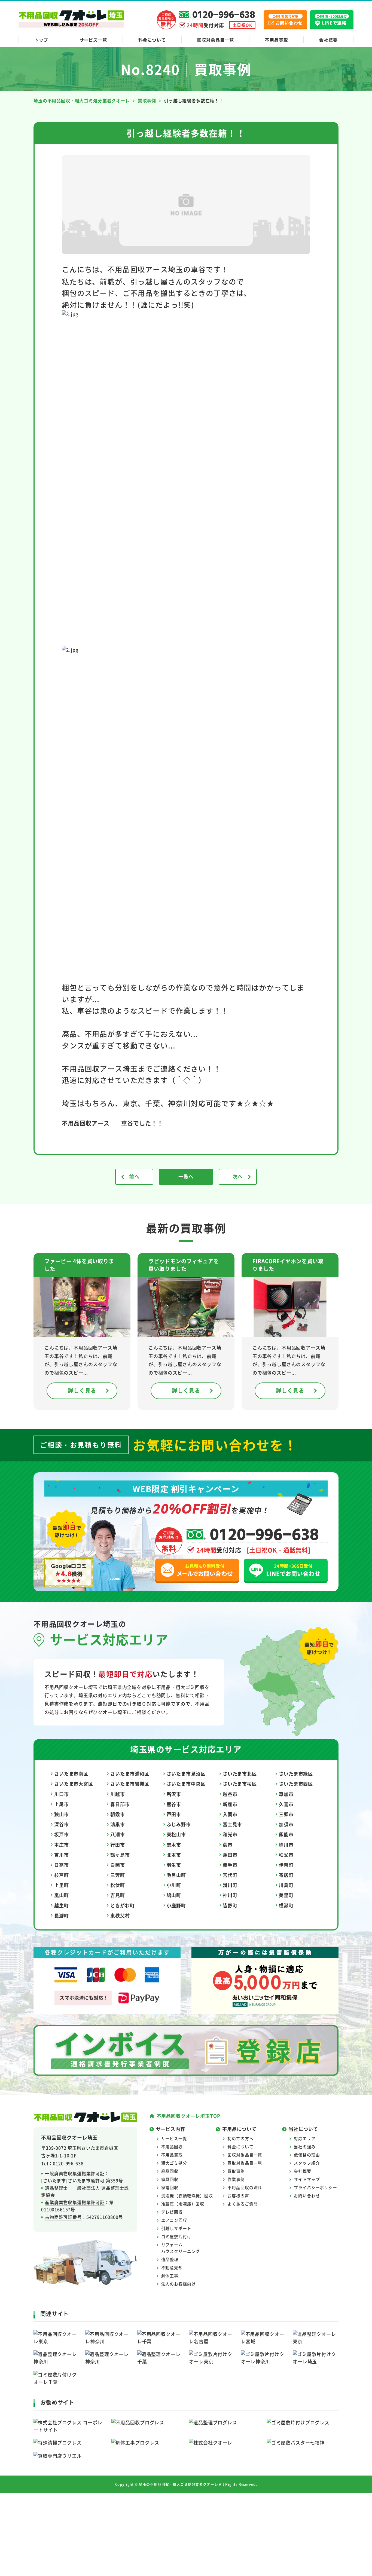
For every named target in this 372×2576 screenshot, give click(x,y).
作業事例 (236, 2179)
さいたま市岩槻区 (130, 1784)
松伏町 (118, 1885)
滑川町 (230, 1885)
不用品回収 (172, 2147)
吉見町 (118, 1895)
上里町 (62, 1885)
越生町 (62, 1905)
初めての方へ (240, 2138)
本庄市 (62, 1845)
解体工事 (170, 2276)
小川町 (174, 1885)
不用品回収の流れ (245, 2187)
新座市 (230, 1804)
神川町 (230, 1895)
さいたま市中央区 (186, 1784)
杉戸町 (62, 1875)
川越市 (118, 1794)
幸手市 (230, 1865)
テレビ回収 (172, 2212)
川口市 (62, 1794)
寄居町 (286, 1875)
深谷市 (62, 1824)
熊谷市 (174, 1804)
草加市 (286, 1794)
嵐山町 (62, 1895)
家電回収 (170, 2187)
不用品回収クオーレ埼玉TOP (188, 2116)
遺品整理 (170, 2259)
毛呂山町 (176, 1875)
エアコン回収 (174, 2220)
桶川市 (286, 1845)
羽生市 (174, 1865)
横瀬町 (286, 1905)
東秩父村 (120, 1915)
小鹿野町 (176, 1905)
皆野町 (230, 1905)
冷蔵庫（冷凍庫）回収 (183, 2204)
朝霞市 (118, 1814)
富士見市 (232, 1824)
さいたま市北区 (240, 1774)
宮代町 (230, 1875)
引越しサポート (176, 2228)
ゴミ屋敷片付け (176, 2236)
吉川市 (62, 1855)
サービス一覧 (93, 40)
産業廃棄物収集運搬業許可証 (75, 2202)
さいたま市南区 (71, 1774)
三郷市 (286, 1814)
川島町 (286, 1885)
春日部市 (120, 1804)
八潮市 (118, 1834)
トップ (41, 40)
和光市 (230, 1834)
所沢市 (174, 1794)
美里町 (286, 1895)
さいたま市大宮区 (74, 1784)
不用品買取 (276, 40)
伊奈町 (286, 1865)
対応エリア (305, 2138)
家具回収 (170, 2179)
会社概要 (328, 40)
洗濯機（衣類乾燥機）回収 (187, 2196)
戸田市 (174, 1814)
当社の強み (305, 2147)
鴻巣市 (118, 1824)
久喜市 (286, 1804)
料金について (152, 40)
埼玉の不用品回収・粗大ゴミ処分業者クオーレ (179, 2484)
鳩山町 (174, 1895)
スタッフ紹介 (307, 2163)
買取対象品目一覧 (245, 2163)
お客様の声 (238, 2196)
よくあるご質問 (243, 2204)
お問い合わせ (307, 2196)
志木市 (174, 1845)
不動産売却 (172, 2267)
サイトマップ (307, 2179)
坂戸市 (62, 1834)
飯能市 (286, 1834)
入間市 (230, 1814)
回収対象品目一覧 (216, 40)
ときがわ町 (122, 1905)
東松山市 (176, 1834)
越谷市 (230, 1794)
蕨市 (228, 1845)
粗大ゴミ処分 (174, 2163)
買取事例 (236, 2171)
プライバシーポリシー (315, 2187)
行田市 (118, 1845)
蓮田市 (230, 1855)
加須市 (286, 1824)
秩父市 (286, 1855)
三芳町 (118, 1875)
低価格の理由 (307, 2155)
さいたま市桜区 (240, 1784)
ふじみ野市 (179, 1824)
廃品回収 (170, 2171)
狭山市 (62, 1814)
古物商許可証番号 (63, 2217)
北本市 (174, 1855)
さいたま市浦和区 (130, 1774)
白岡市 (118, 1865)
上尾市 (62, 1804)
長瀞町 (62, 1915)
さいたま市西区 (296, 1784)
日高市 (62, 1865)
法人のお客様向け (179, 2284)
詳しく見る (82, 1391)
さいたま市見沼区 (186, 1774)
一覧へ (186, 1176)
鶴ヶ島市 (120, 1855)
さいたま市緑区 (296, 1774)
